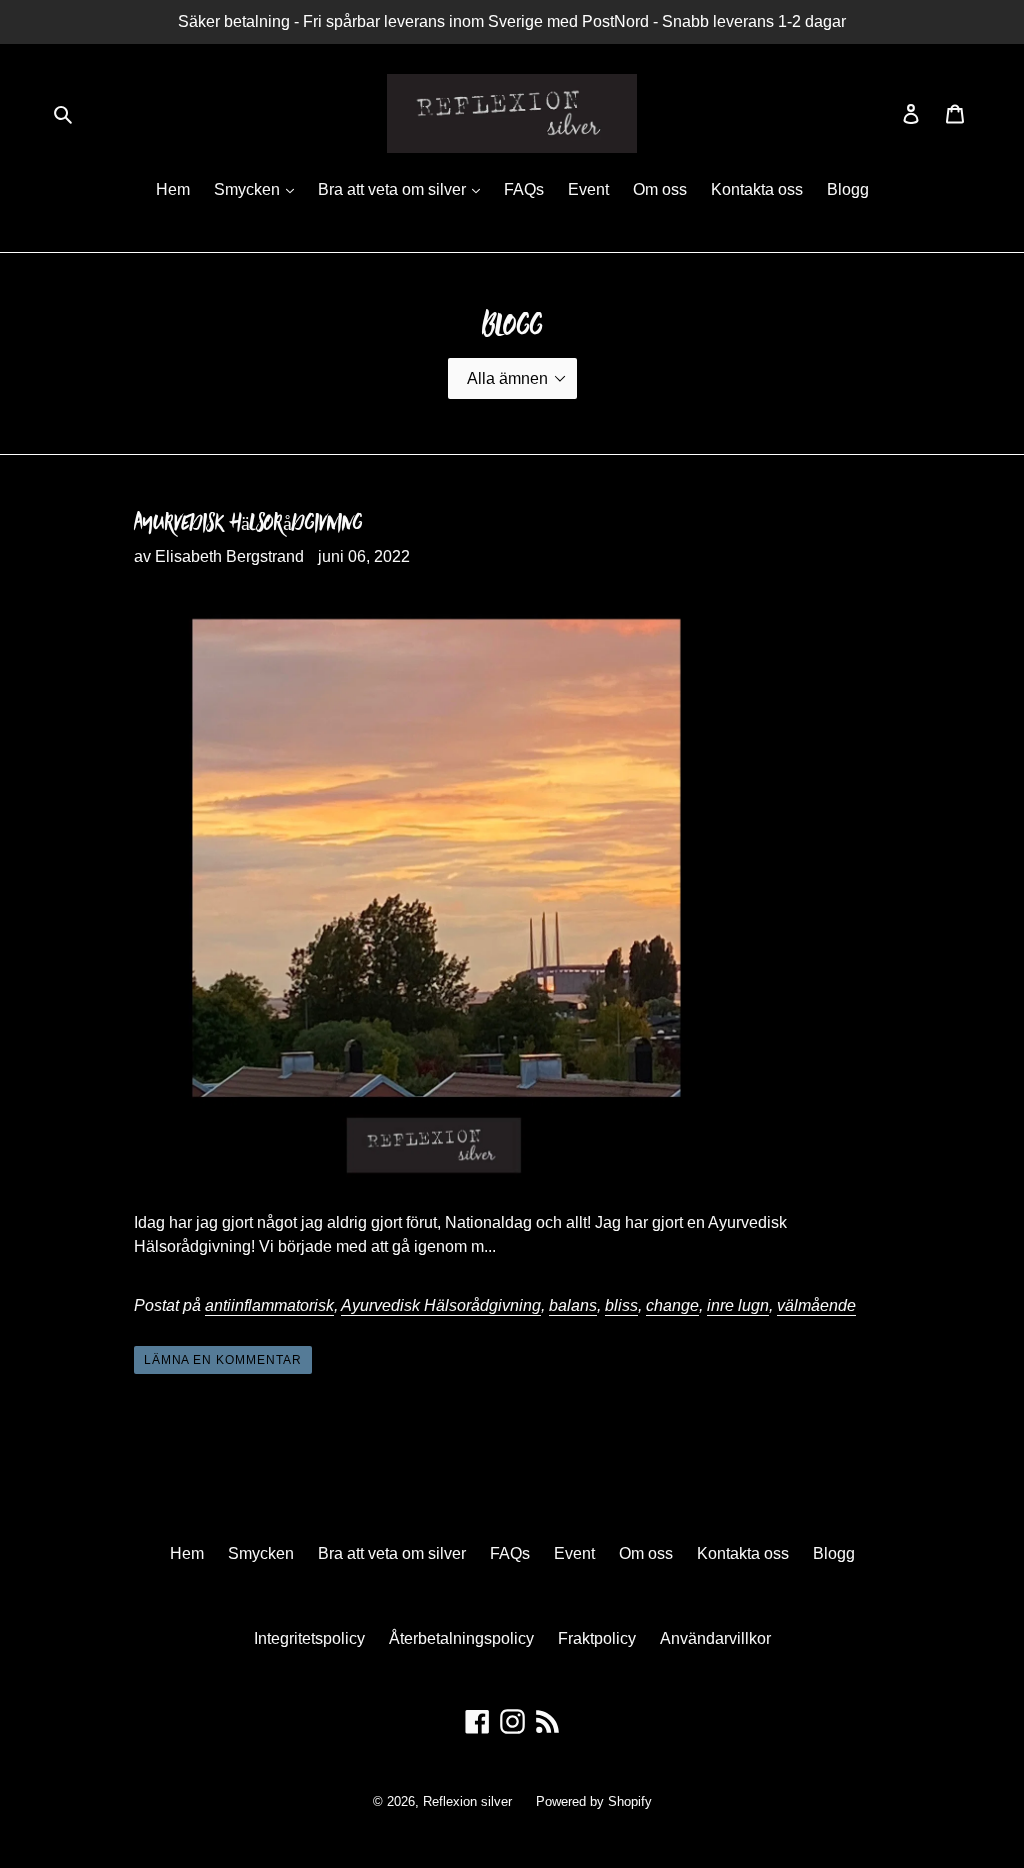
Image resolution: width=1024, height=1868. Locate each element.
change (672, 1305)
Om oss (660, 189)
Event (588, 189)
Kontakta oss (757, 189)
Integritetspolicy (309, 1638)
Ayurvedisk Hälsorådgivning (248, 522)
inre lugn (738, 1305)
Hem (173, 189)
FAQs (524, 189)
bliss (621, 1305)
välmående (816, 1305)
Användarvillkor (715, 1638)
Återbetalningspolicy (461, 1638)
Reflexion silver (467, 1801)
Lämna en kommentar (223, 1360)
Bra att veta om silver (394, 189)
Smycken (249, 189)
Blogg (848, 189)
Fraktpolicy (597, 1638)
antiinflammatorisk (269, 1305)
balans (573, 1305)
